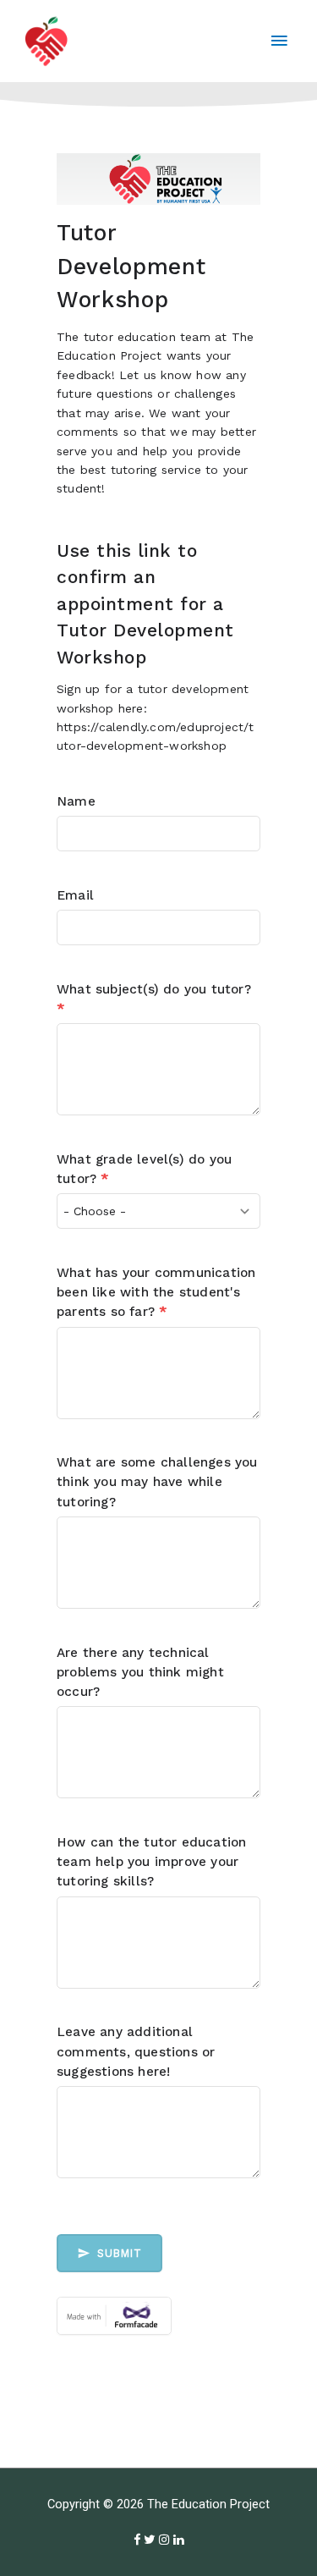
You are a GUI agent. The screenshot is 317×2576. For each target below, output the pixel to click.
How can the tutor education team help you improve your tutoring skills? (151, 1862)
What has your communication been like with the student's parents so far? (156, 1292)
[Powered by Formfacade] (158, 2316)
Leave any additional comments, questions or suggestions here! (136, 2051)
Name (76, 801)
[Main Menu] (279, 41)
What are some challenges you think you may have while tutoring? (157, 1482)
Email (75, 895)
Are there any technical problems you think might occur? (140, 1672)
